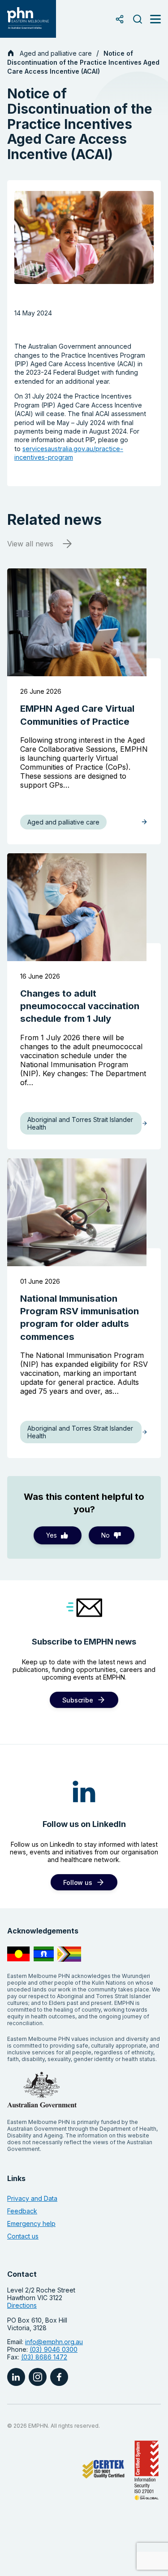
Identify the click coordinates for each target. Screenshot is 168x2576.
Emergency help (31, 2224)
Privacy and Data (32, 2198)
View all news (30, 544)
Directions (22, 2305)
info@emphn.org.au (54, 2342)
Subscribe (78, 1700)
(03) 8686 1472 (44, 2357)
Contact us (23, 2236)
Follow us (78, 1882)
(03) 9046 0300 (54, 2349)
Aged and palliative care (56, 53)
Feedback (22, 2211)
